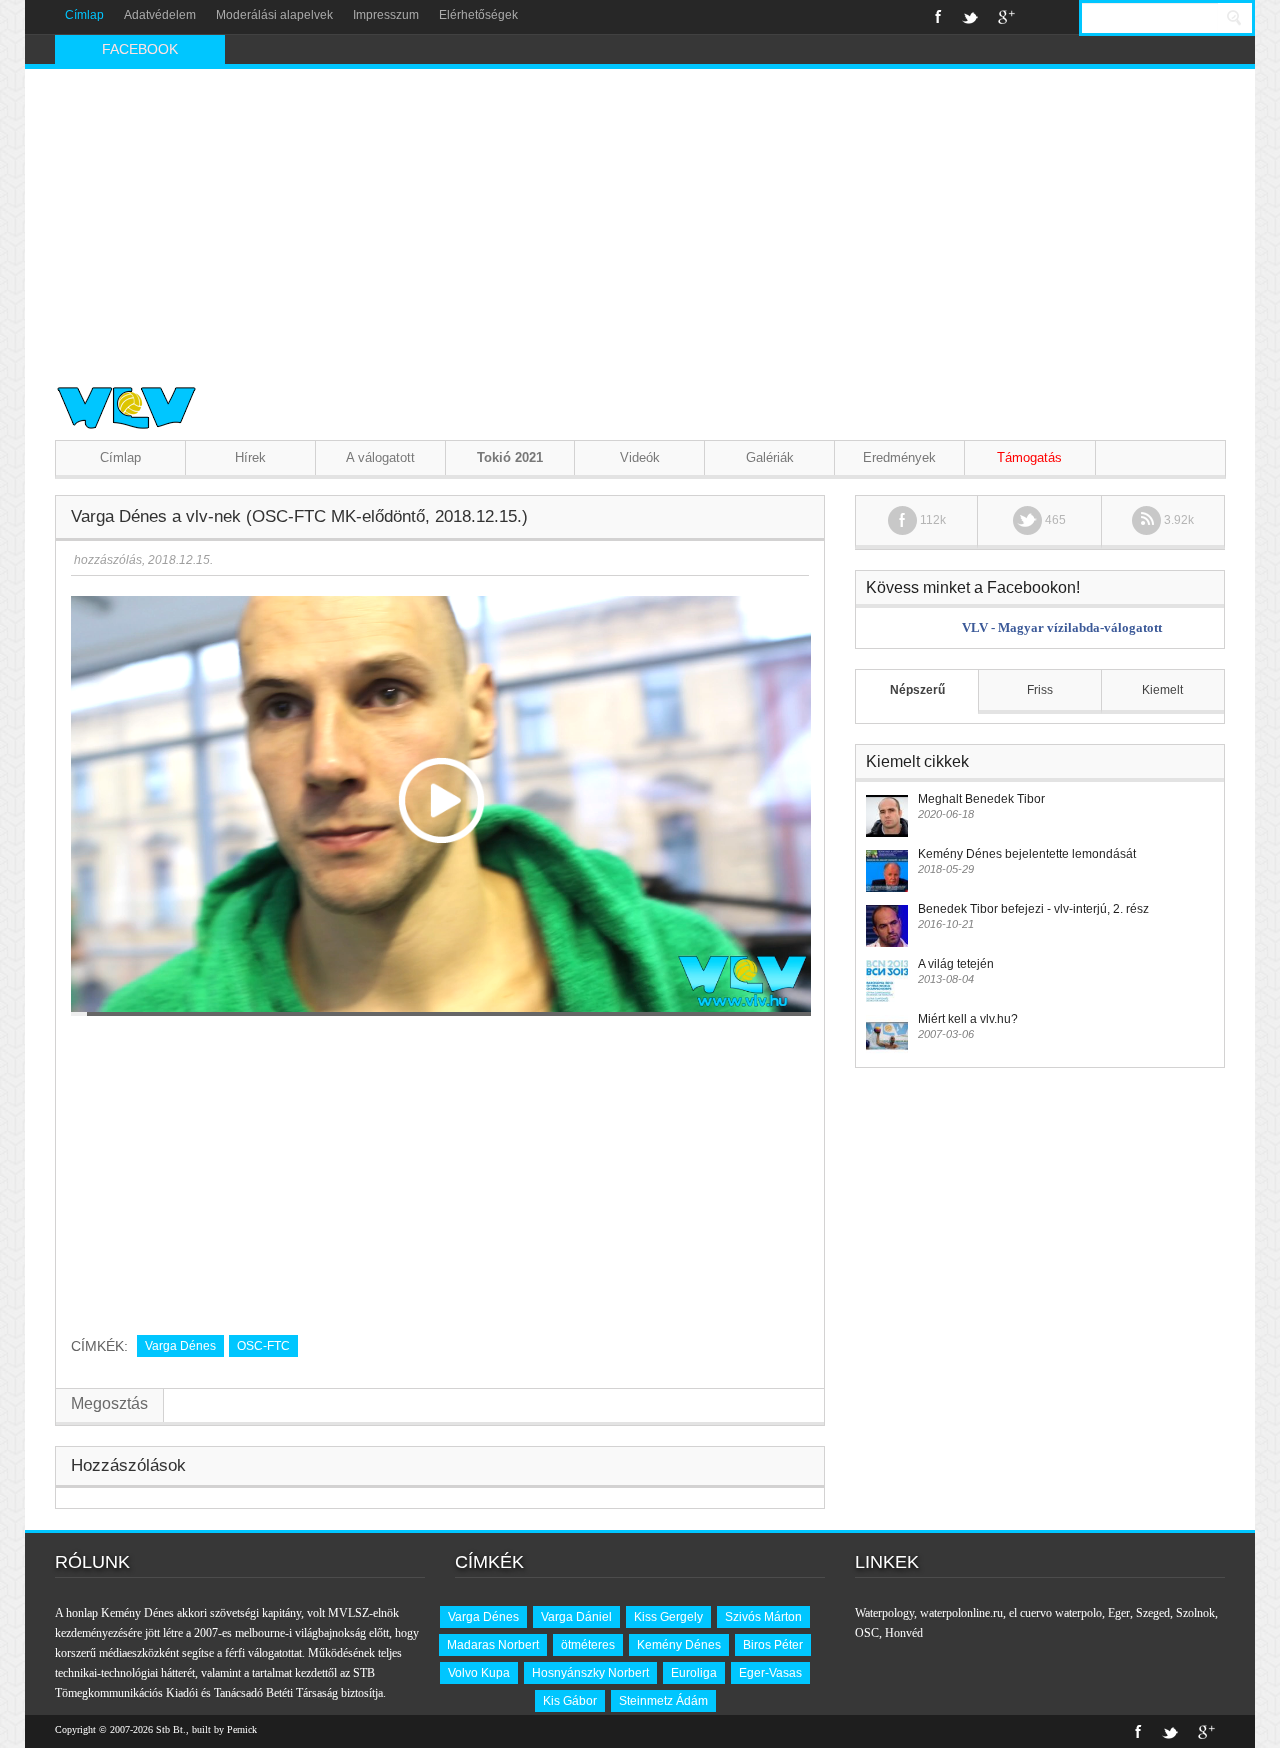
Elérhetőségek (478, 15)
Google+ (1006, 17)
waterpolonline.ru (961, 1613)
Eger (1119, 1613)
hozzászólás (106, 560)
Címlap (84, 15)
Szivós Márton (763, 1617)
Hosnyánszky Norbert (590, 1673)
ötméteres (588, 1645)
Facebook (938, 17)
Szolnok (1195, 1613)
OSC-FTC (263, 1346)
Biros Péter (773, 1645)
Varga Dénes (180, 1346)
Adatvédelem (160, 15)
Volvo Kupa (479, 1673)
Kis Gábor (570, 1701)
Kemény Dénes (679, 1645)
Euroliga (694, 1673)
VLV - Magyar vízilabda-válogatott (1062, 627)
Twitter (970, 17)
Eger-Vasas (770, 1673)
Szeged (1153, 1613)
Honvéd (904, 1633)
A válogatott (380, 457)
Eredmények (899, 457)
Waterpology (884, 1613)
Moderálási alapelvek (274, 15)
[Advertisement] (640, 219)
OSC (867, 1633)
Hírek (250, 457)
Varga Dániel (576, 1617)
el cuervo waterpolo (1055, 1613)
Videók (640, 457)
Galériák (770, 457)
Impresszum (386, 15)
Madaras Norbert (493, 1645)
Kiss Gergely (668, 1617)
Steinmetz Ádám (663, 1701)
